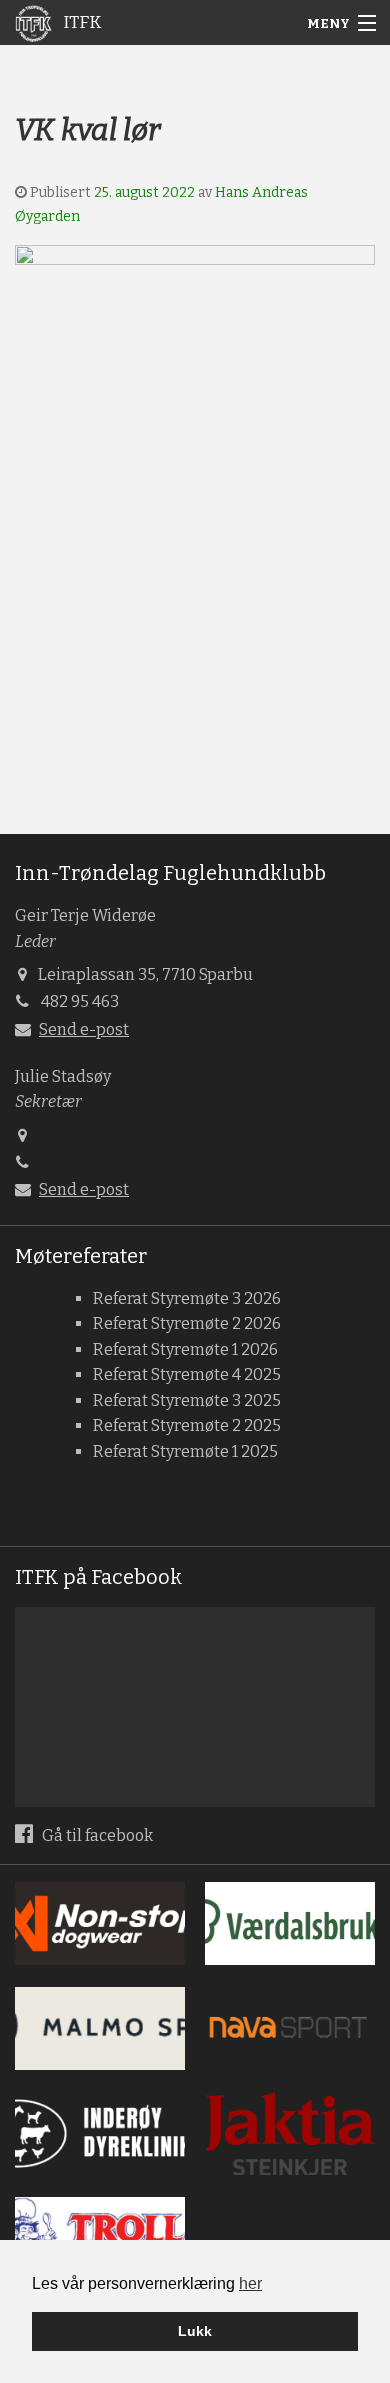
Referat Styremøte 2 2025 (187, 1425)
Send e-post (84, 1029)
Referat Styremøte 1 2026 (185, 1349)
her (250, 2283)
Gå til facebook (96, 1835)
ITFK (80, 22)
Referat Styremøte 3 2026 (187, 1298)
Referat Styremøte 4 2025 (187, 1374)
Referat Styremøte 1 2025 (185, 1451)
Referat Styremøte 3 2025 (187, 1400)
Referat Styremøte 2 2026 (187, 1323)
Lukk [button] (195, 2331)
